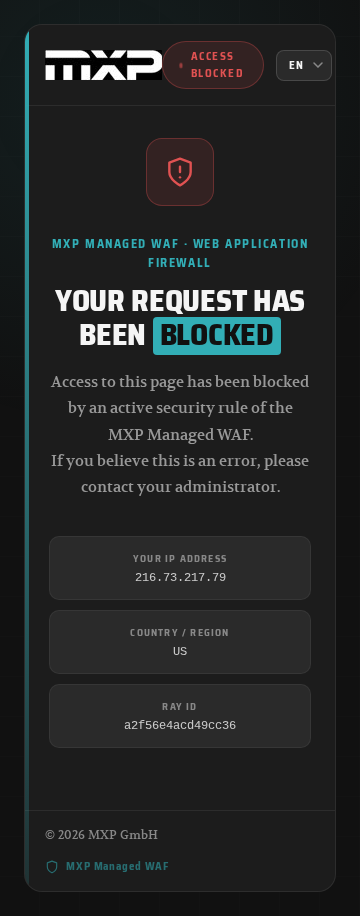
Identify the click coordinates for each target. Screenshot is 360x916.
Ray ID (179, 706)
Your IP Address (180, 558)
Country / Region (179, 632)
